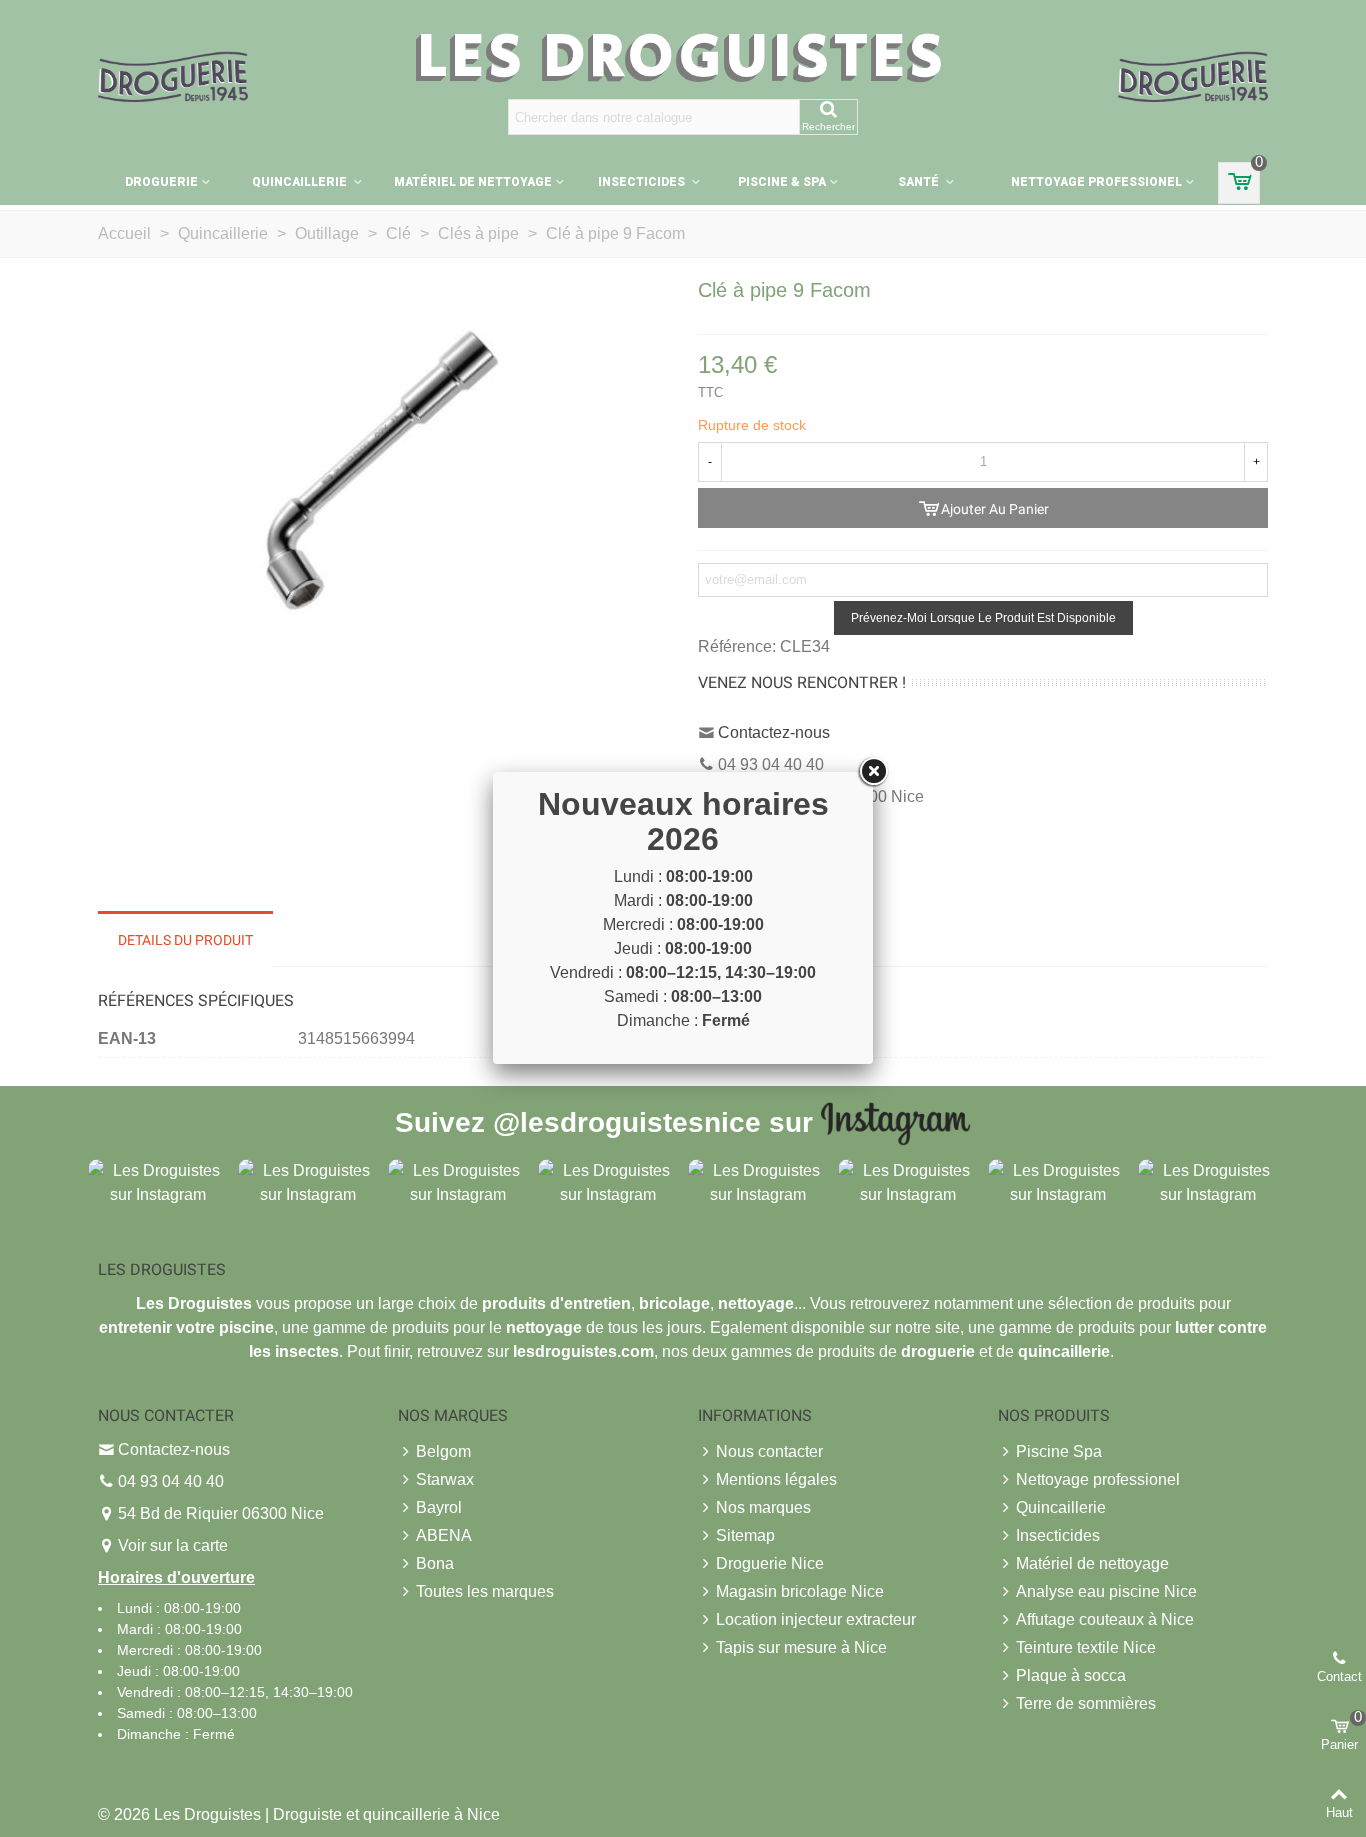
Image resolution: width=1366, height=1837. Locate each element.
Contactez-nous (774, 732)
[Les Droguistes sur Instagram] (158, 1181)
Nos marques (763, 1507)
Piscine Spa (1059, 1451)
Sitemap (745, 1535)
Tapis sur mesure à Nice (801, 1647)
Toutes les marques (485, 1591)
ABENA (444, 1535)
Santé (920, 182)
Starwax (445, 1479)
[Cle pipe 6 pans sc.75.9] (383, 488)
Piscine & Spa (782, 182)
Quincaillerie (301, 182)
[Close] (873, 772)
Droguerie (161, 182)
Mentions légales (776, 1479)
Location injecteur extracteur (816, 1619)
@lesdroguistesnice (627, 1121)
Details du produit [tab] (185, 940)
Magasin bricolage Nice (800, 1591)
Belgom (443, 1451)
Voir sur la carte (173, 1545)
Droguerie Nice (770, 1563)
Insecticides (643, 182)
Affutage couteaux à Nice (1105, 1619)
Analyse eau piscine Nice (1106, 1591)
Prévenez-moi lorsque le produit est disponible (983, 618)
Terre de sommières (1086, 1703)
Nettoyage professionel (1096, 182)
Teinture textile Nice (1086, 1647)
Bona (435, 1563)
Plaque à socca (1071, 1675)
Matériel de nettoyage (473, 182)
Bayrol (439, 1507)
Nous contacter (769, 1451)
